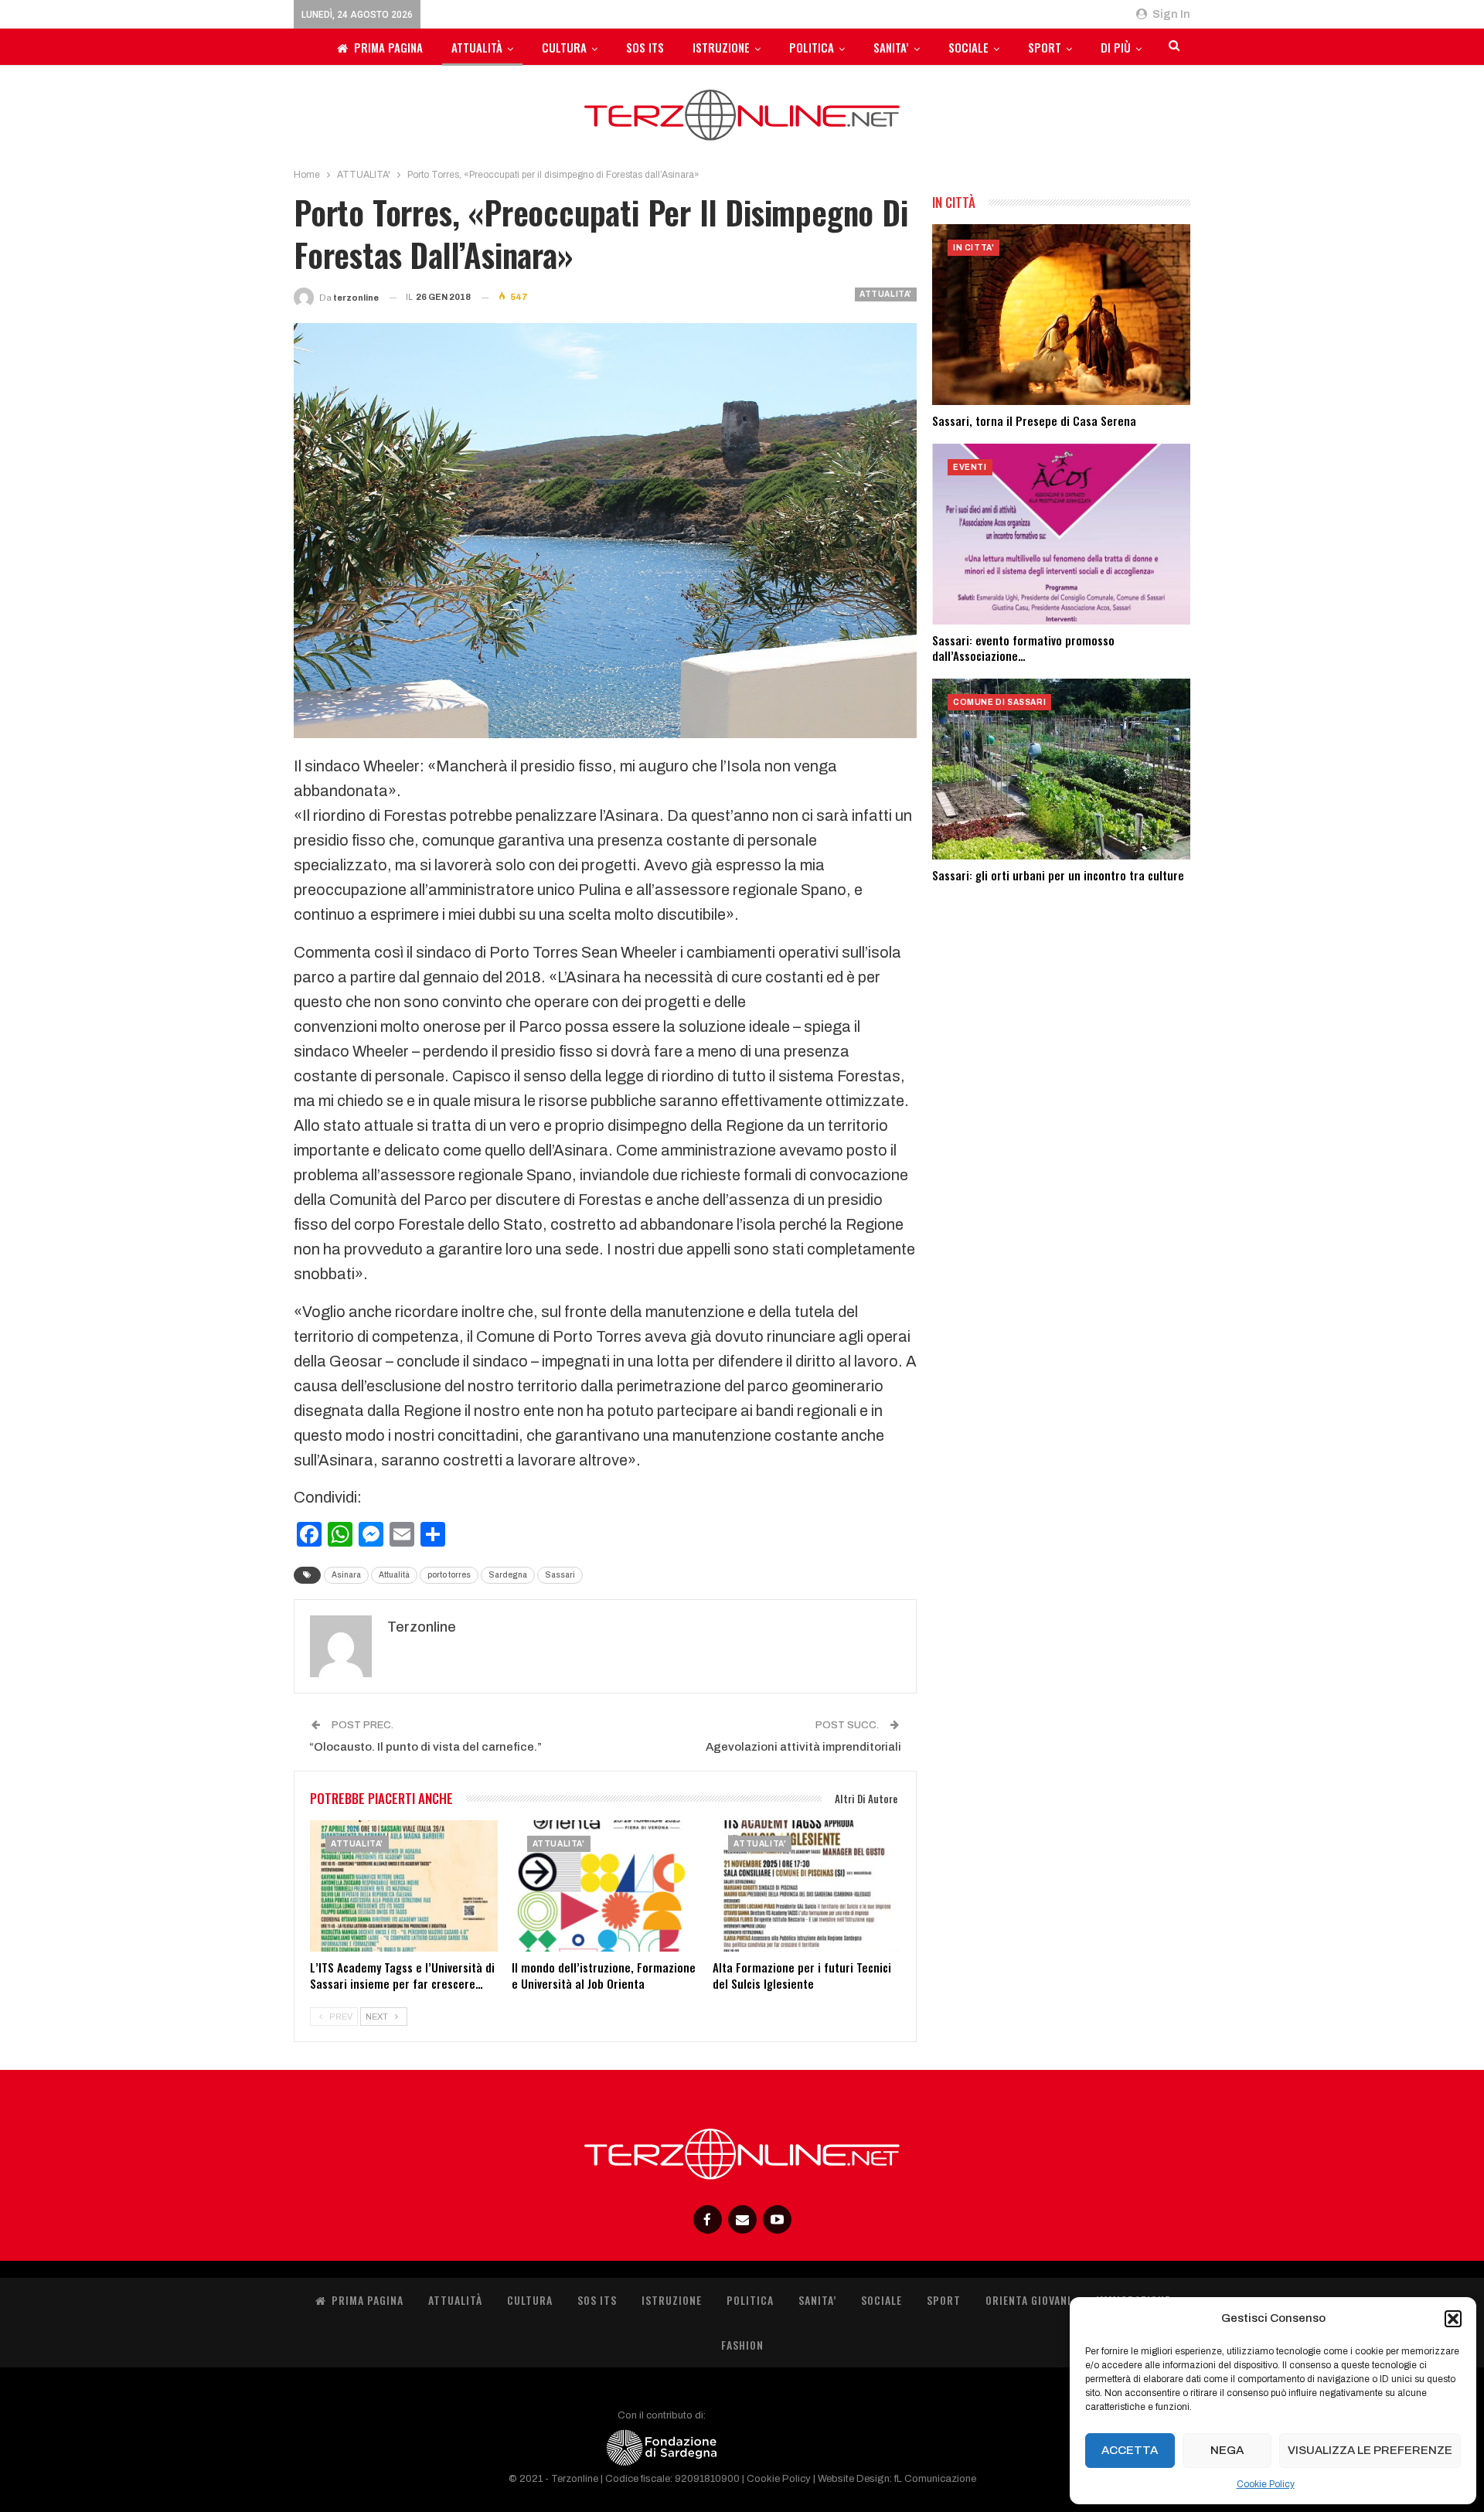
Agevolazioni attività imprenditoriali (803, 1747)
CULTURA (564, 47)
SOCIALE (968, 47)
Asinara (346, 1575)
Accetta (1130, 2450)
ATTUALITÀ (477, 47)
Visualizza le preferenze (1370, 2450)
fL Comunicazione (935, 2479)
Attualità (394, 1575)
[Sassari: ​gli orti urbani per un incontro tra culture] (1061, 769)
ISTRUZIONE (721, 47)
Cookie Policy (1266, 2484)
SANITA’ (891, 47)
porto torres (449, 1575)
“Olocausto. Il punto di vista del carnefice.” (425, 1747)
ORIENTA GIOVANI (1028, 2300)
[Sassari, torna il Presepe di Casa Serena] (1061, 315)
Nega (1227, 2450)
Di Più (1116, 47)
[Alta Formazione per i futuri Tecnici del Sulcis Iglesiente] (807, 1886)
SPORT (1045, 47)
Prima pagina (388, 47)
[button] (1453, 2319)
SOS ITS (645, 47)
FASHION (742, 2345)
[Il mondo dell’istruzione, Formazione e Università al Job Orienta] (606, 1886)
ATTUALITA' (886, 294)
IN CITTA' (973, 248)
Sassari (560, 1575)
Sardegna (508, 1575)
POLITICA (812, 47)
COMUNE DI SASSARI (999, 702)
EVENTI (970, 467)
